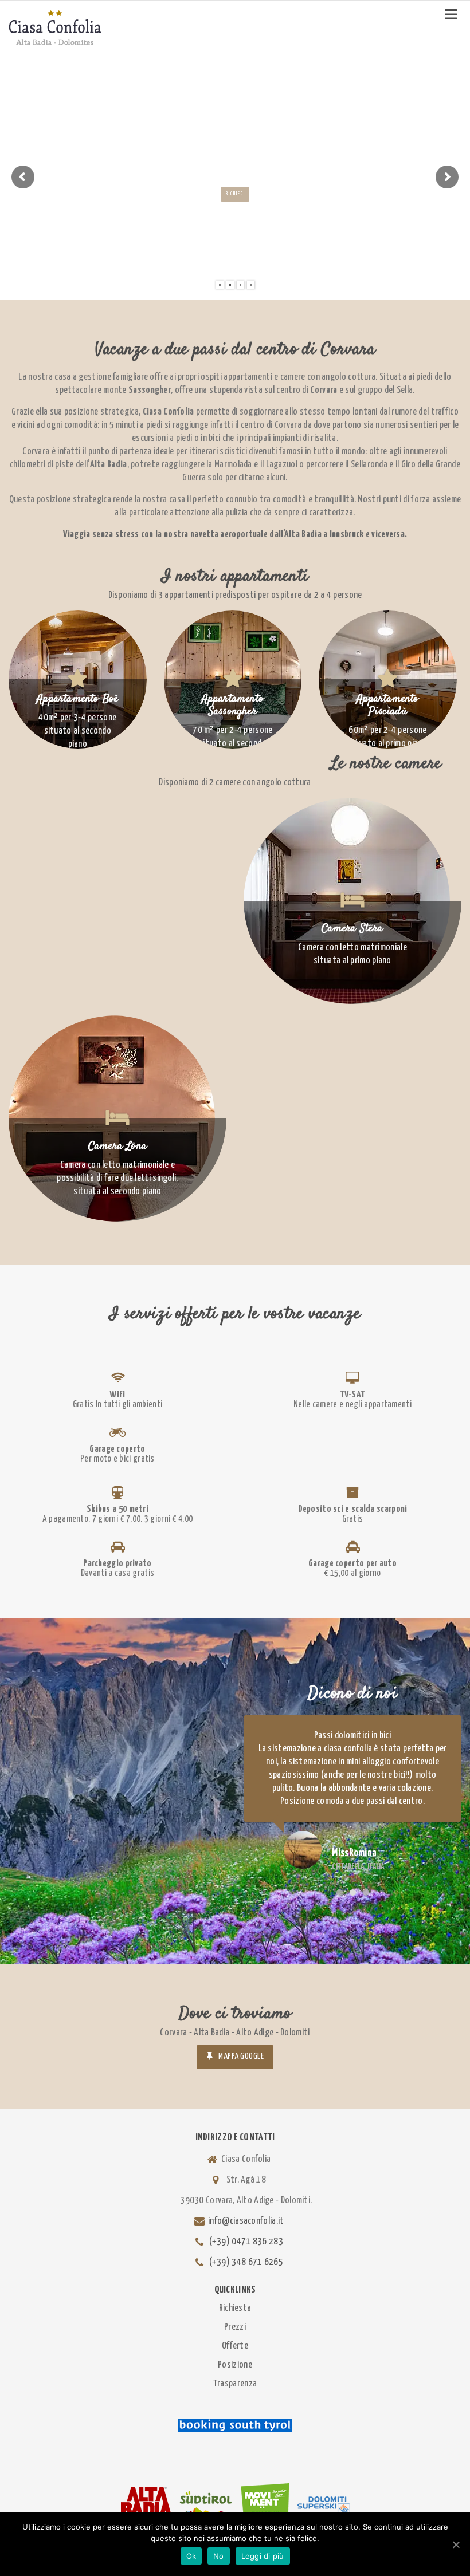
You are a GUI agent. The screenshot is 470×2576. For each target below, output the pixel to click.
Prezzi (235, 2327)
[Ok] (456, 2545)
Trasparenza (235, 2384)
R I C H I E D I (235, 194)
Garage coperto (117, 1449)
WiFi (117, 1395)
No (219, 2556)
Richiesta (235, 2308)
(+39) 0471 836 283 (246, 2242)
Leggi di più (263, 2556)
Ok (191, 2556)
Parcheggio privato (117, 1564)
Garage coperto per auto (352, 1564)
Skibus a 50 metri (117, 1509)
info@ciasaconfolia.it (246, 2221)
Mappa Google (241, 2057)
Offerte (235, 2346)
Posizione (235, 2365)
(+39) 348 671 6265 (246, 2262)
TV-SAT (353, 1395)
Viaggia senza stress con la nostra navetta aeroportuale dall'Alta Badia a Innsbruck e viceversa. (235, 535)
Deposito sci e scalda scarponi (353, 1509)
